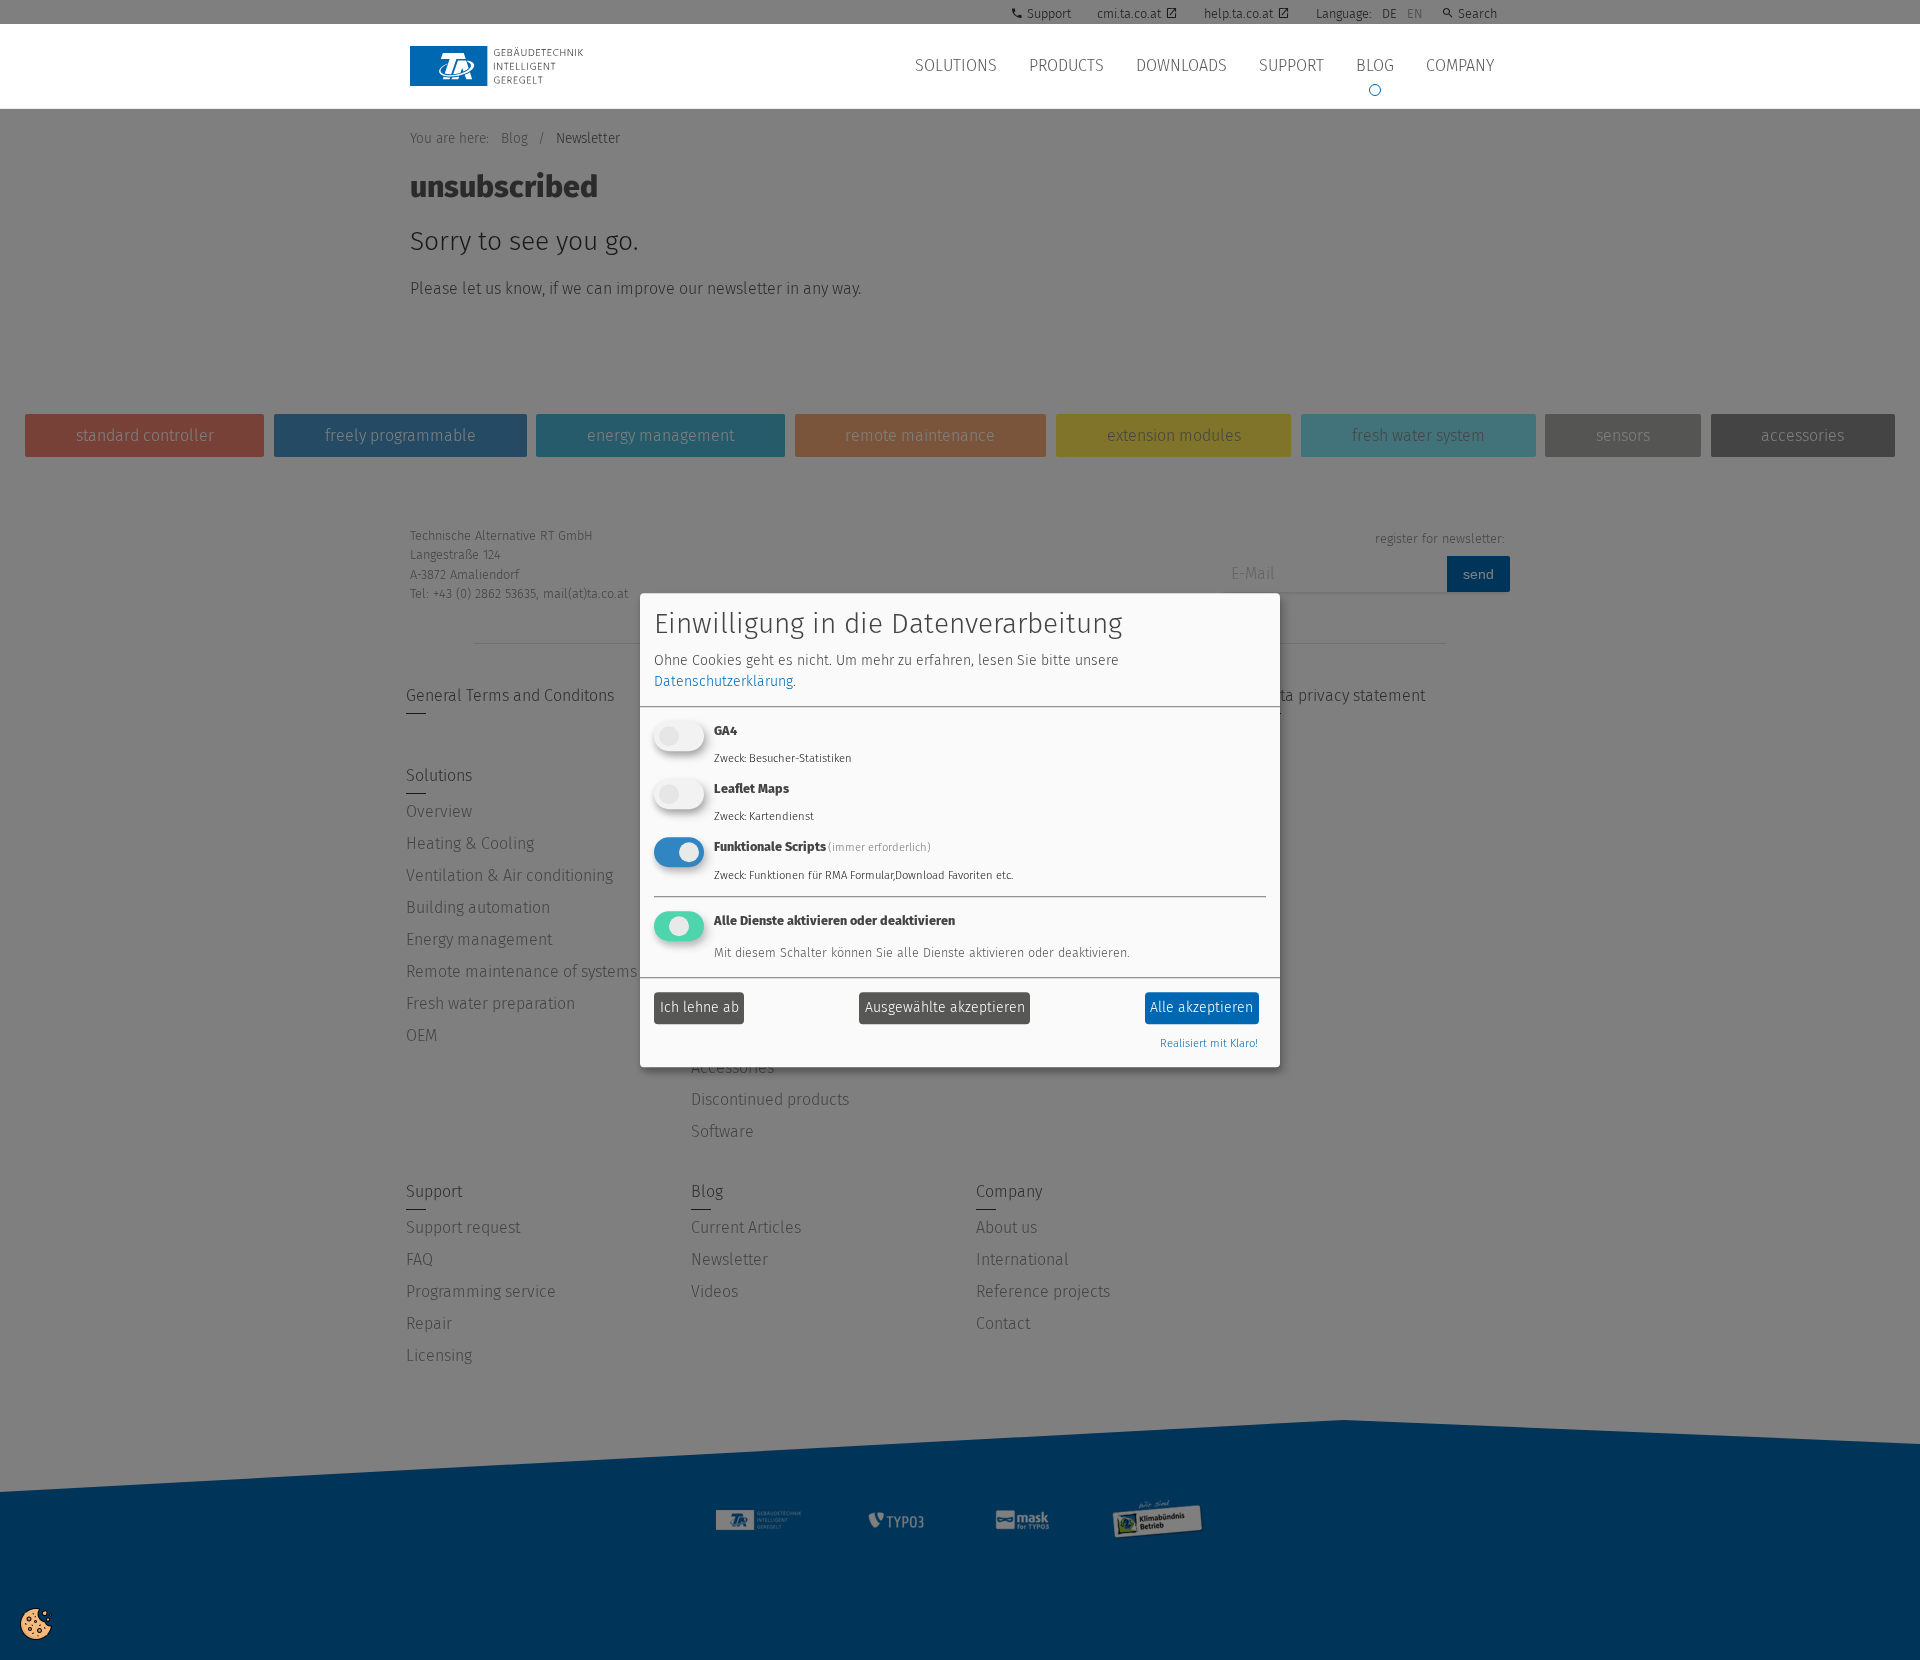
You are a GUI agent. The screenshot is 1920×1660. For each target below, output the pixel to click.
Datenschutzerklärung (723, 682)
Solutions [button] (956, 65)
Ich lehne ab (699, 1008)
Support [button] (1291, 65)
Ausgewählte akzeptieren (945, 1008)
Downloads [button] (1181, 65)
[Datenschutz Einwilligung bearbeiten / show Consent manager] (36, 1622)
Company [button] (1460, 65)
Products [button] (1066, 65)
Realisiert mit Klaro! (1209, 1043)
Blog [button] (1375, 65)
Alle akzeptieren (1201, 1008)
